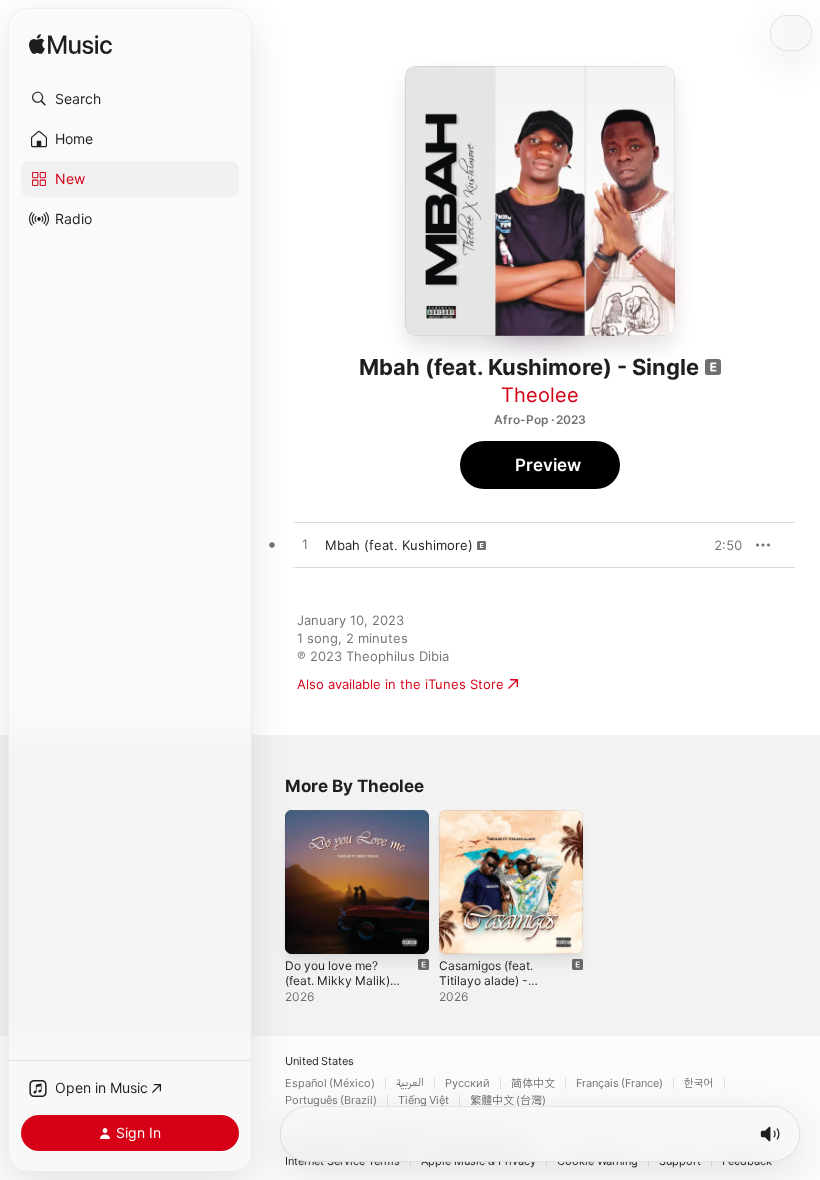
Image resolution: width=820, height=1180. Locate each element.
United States (319, 1061)
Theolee (540, 395)
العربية (410, 1083)
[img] (70, 45)
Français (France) (619, 1083)
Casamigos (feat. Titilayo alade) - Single (486, 980)
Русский (467, 1083)
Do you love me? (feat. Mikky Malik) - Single (342, 980)
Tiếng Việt (423, 1100)
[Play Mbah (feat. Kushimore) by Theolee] (305, 545)
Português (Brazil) (331, 1100)
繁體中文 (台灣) (508, 1100)
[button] (130, 99)
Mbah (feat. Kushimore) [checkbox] (399, 545)
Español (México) (330, 1083)
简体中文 (533, 1083)
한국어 (699, 1083)
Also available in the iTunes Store (400, 684)
